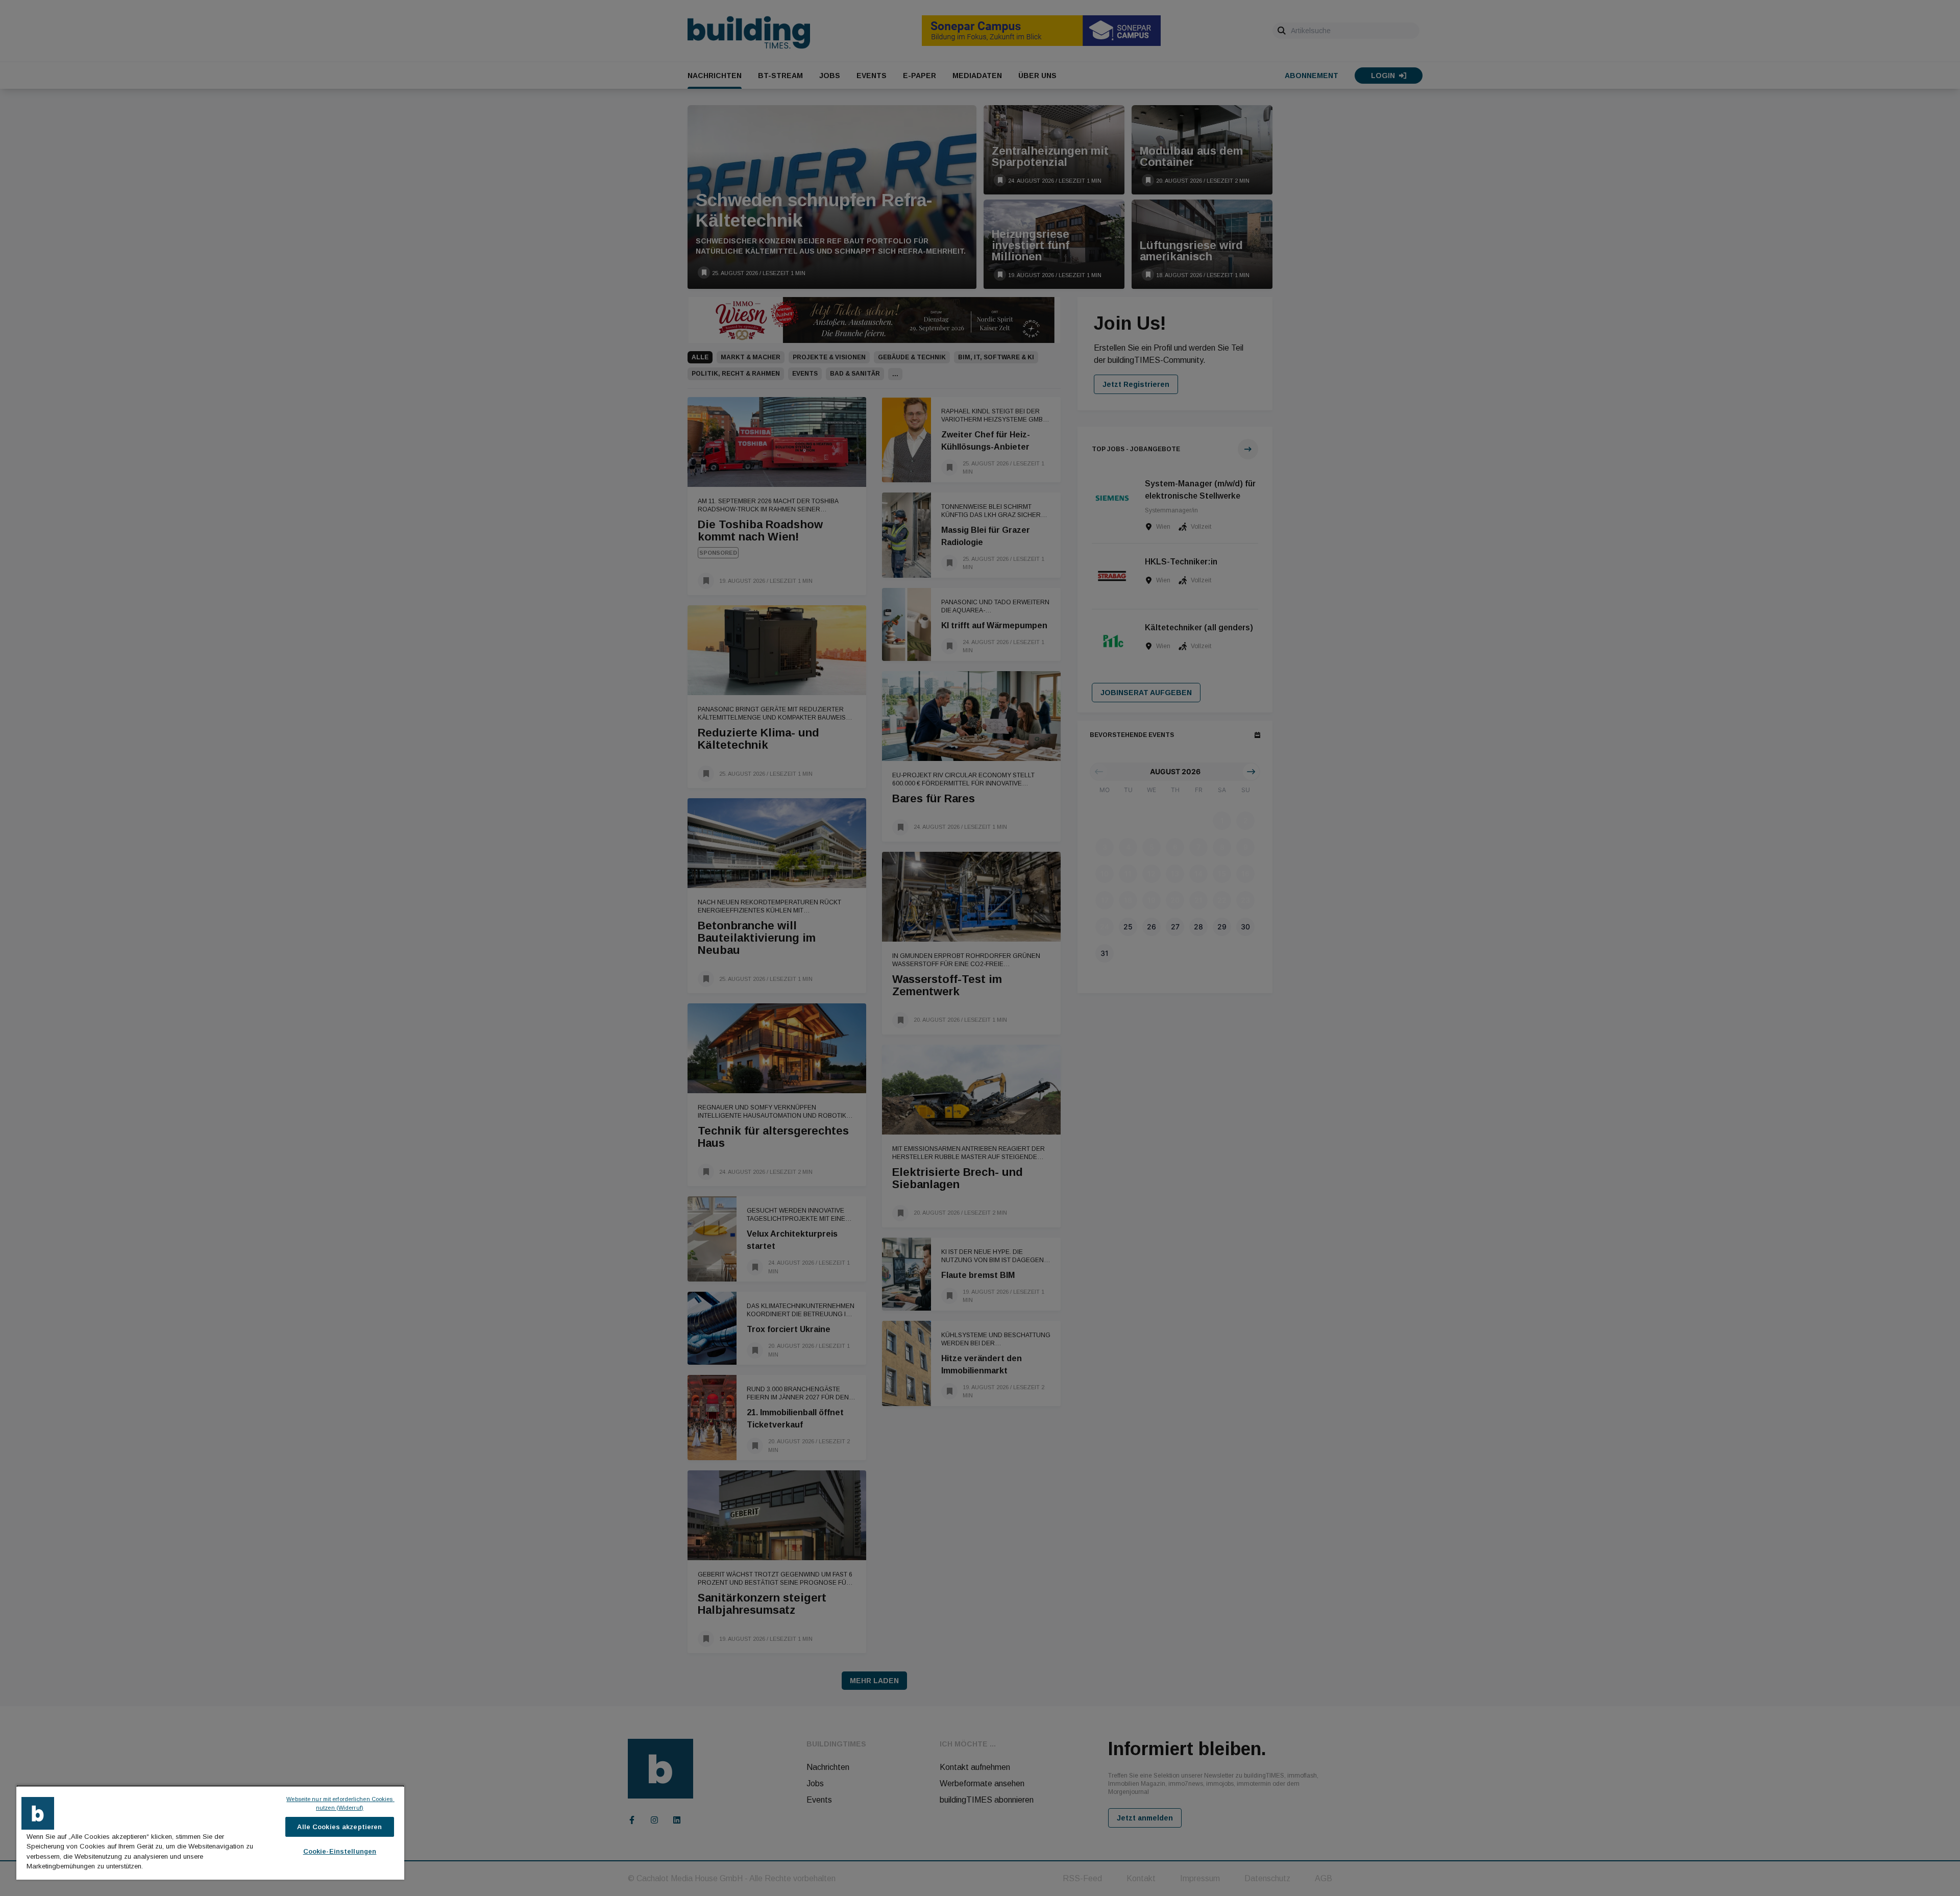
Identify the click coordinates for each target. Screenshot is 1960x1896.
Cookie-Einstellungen (340, 1851)
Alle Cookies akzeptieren (339, 1827)
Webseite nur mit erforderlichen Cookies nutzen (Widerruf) (340, 1803)
